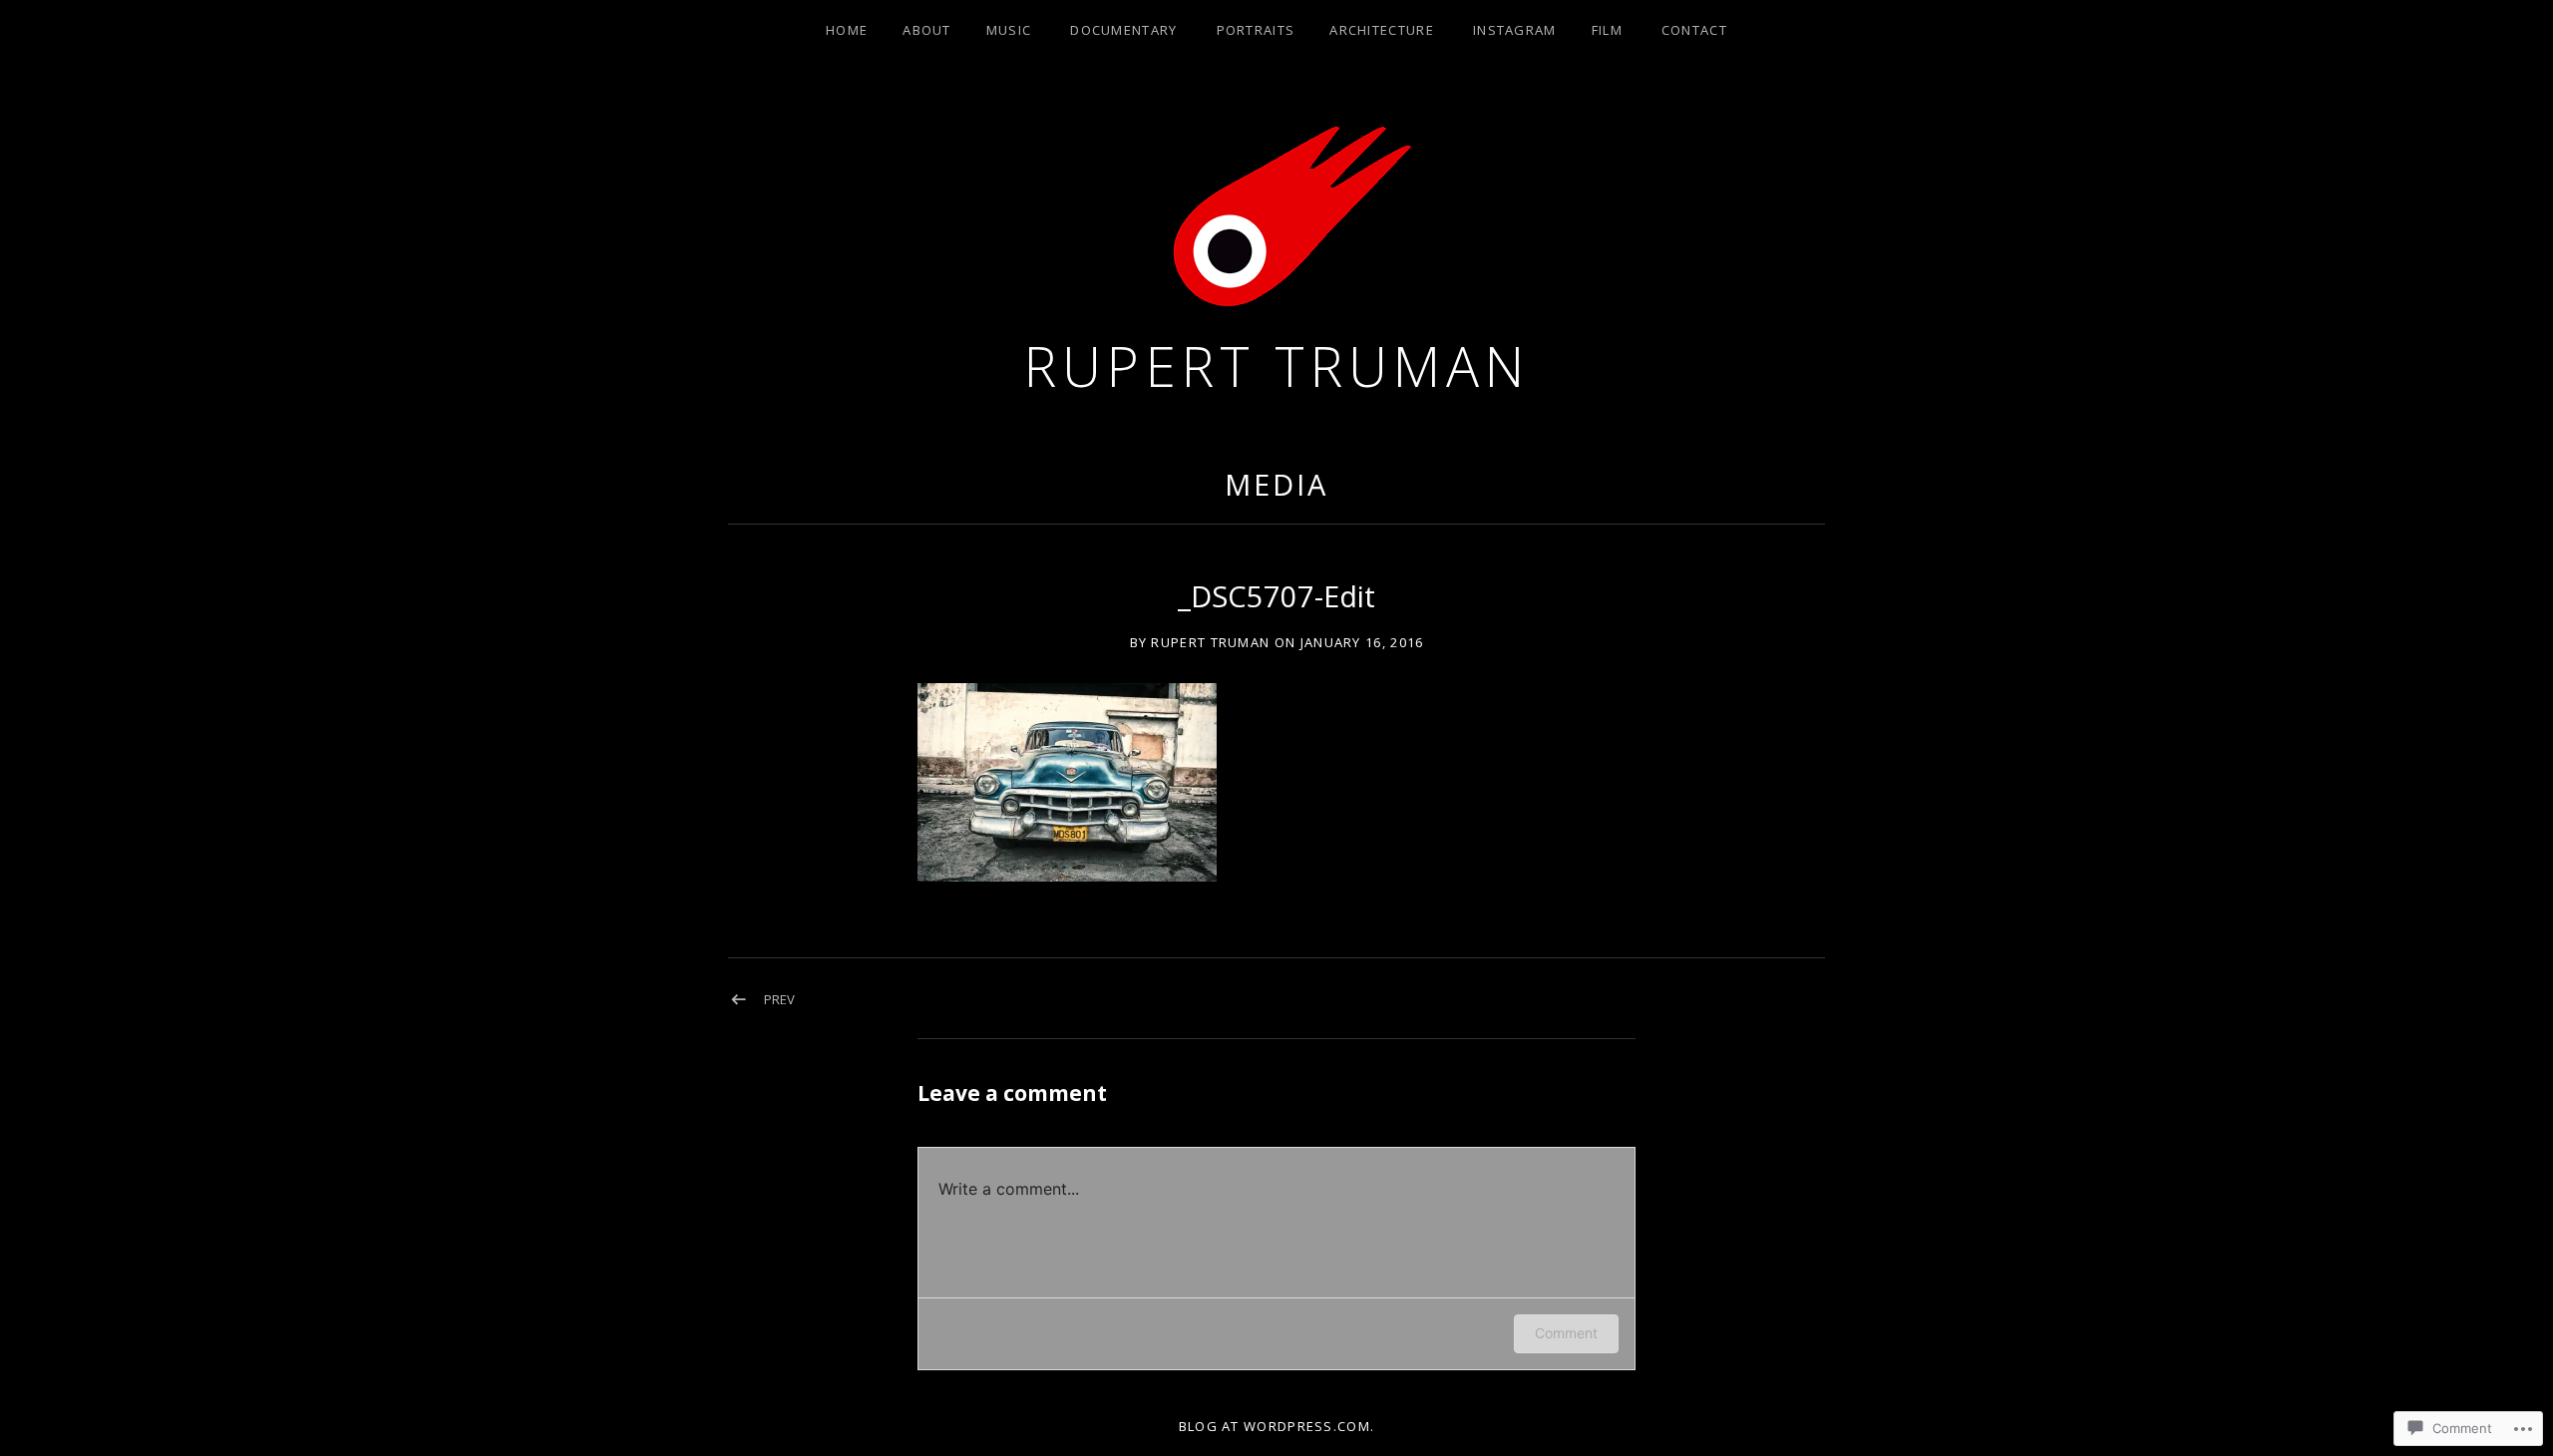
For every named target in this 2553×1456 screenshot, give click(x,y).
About (927, 30)
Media (1276, 484)
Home (847, 30)
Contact (1694, 30)
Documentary (1123, 30)
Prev (779, 999)
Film (1607, 30)
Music (1009, 30)
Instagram (1515, 30)
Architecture (1382, 30)
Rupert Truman (1276, 365)
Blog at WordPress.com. (1277, 1426)
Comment (1566, 1333)
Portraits (1256, 30)
